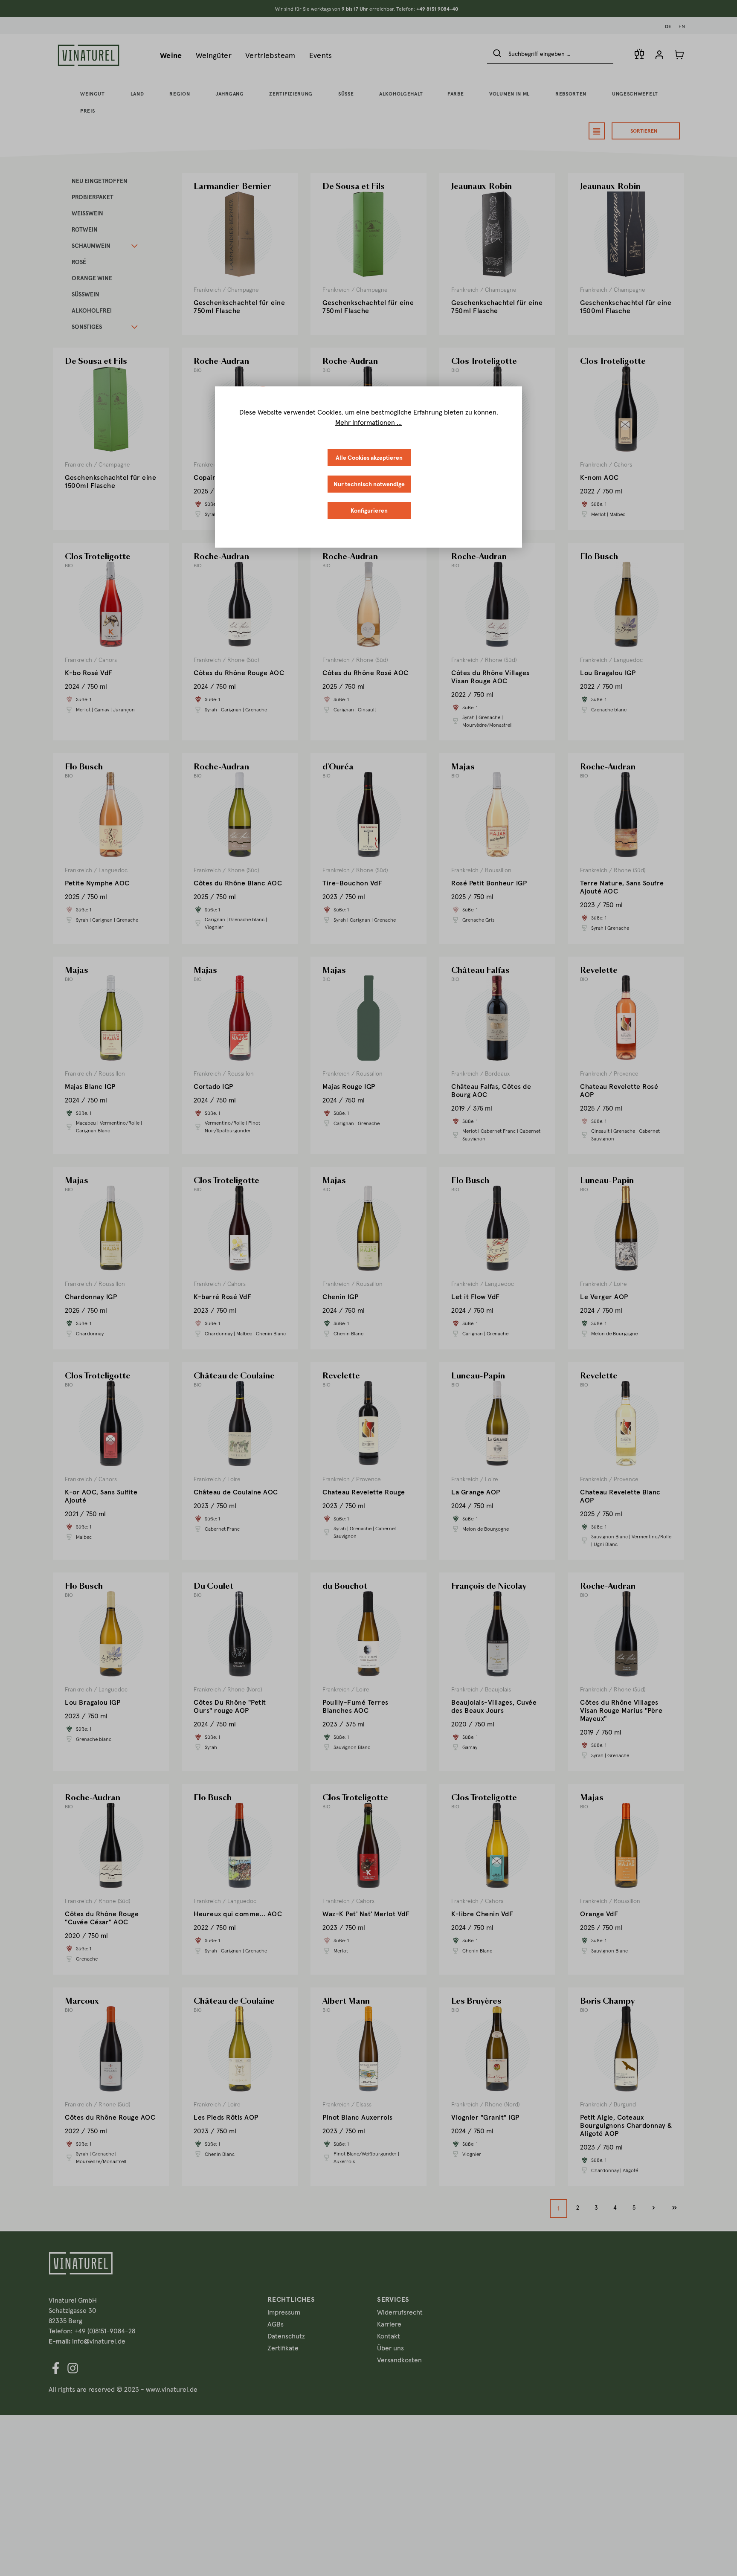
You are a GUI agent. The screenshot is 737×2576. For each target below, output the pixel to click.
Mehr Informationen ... (368, 422)
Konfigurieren (369, 511)
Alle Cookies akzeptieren (369, 458)
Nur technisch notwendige (369, 484)
